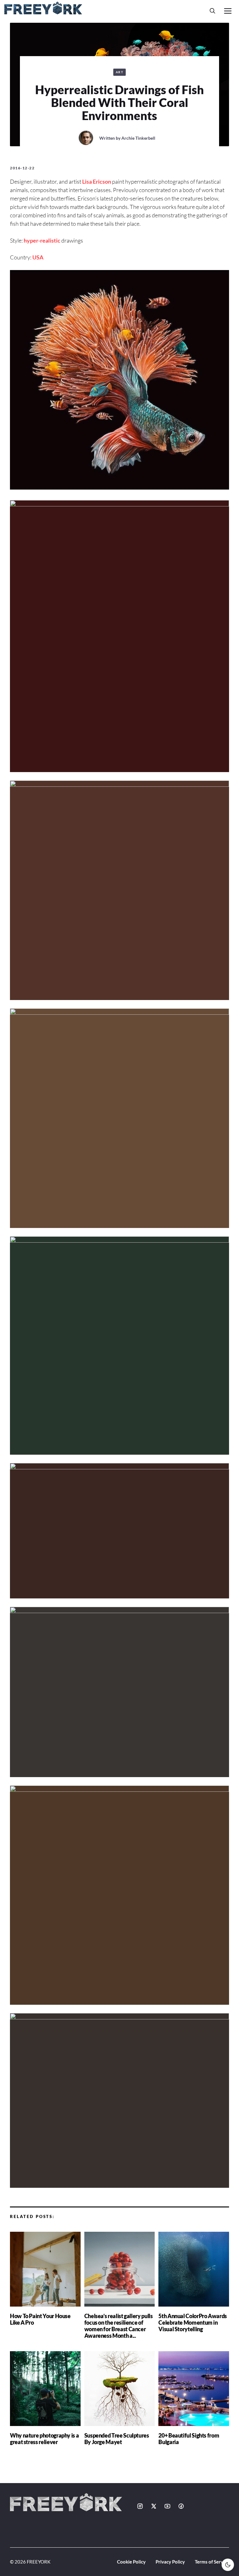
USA (38, 257)
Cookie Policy (131, 2562)
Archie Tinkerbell (138, 138)
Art (120, 72)
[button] (213, 11)
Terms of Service (212, 2562)
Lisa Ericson (97, 181)
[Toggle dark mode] (228, 2565)
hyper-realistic (42, 240)
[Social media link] (140, 2506)
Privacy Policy (170, 2562)
